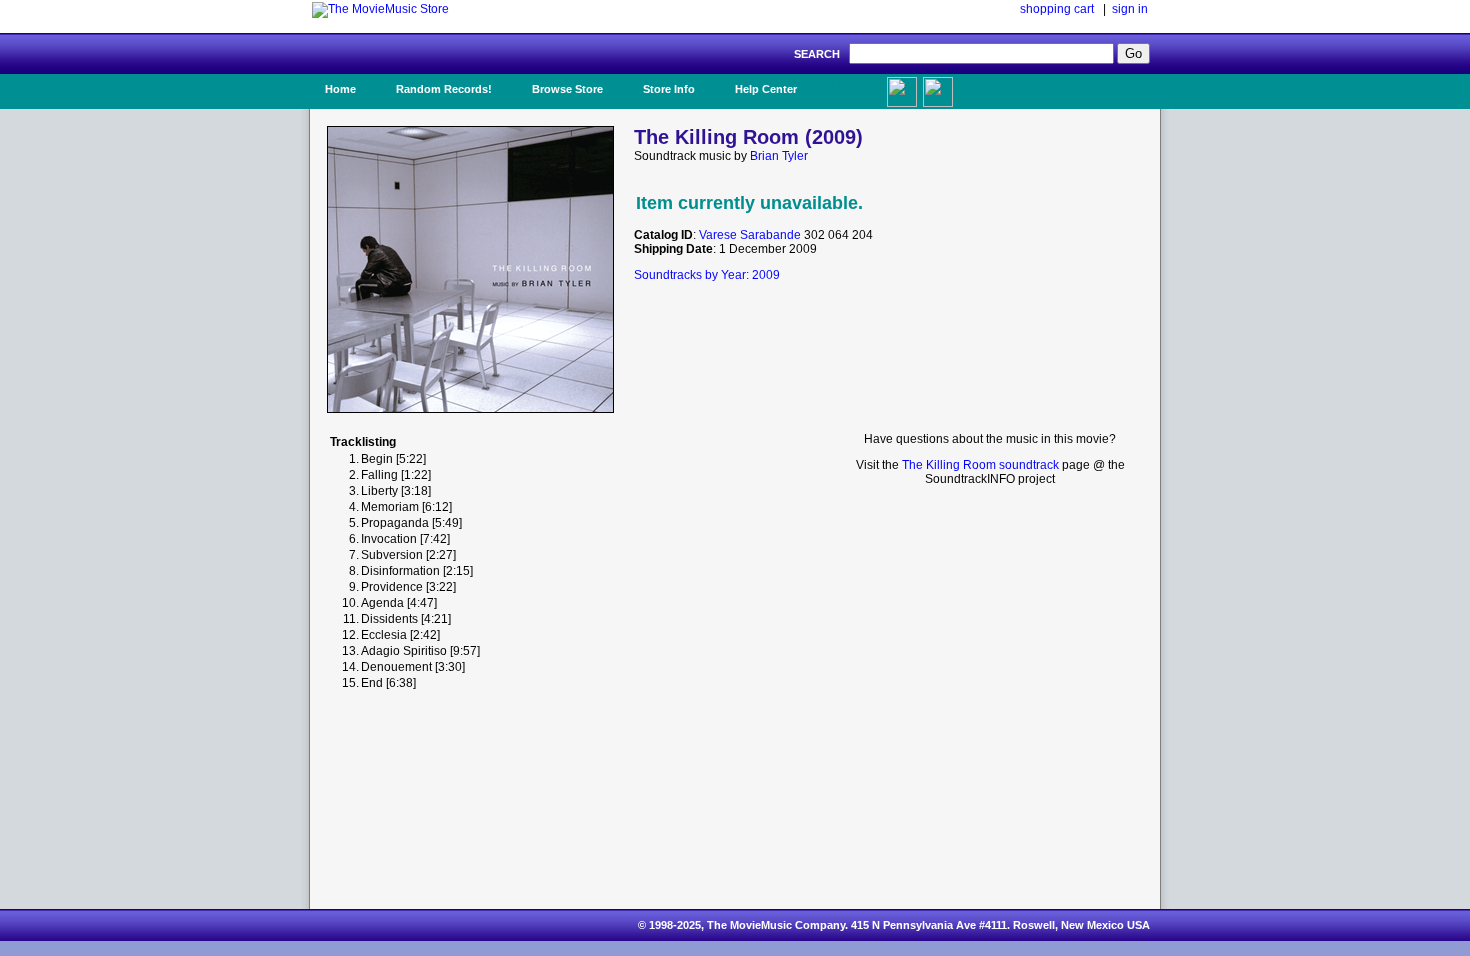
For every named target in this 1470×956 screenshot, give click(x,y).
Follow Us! (976, 89)
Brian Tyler (779, 156)
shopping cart (1057, 9)
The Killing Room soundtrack (980, 465)
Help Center (766, 89)
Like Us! (853, 83)
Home (340, 89)
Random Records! (444, 89)
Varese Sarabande (750, 235)
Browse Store (567, 89)
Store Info (669, 89)
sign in (1130, 9)
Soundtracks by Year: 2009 (707, 275)
